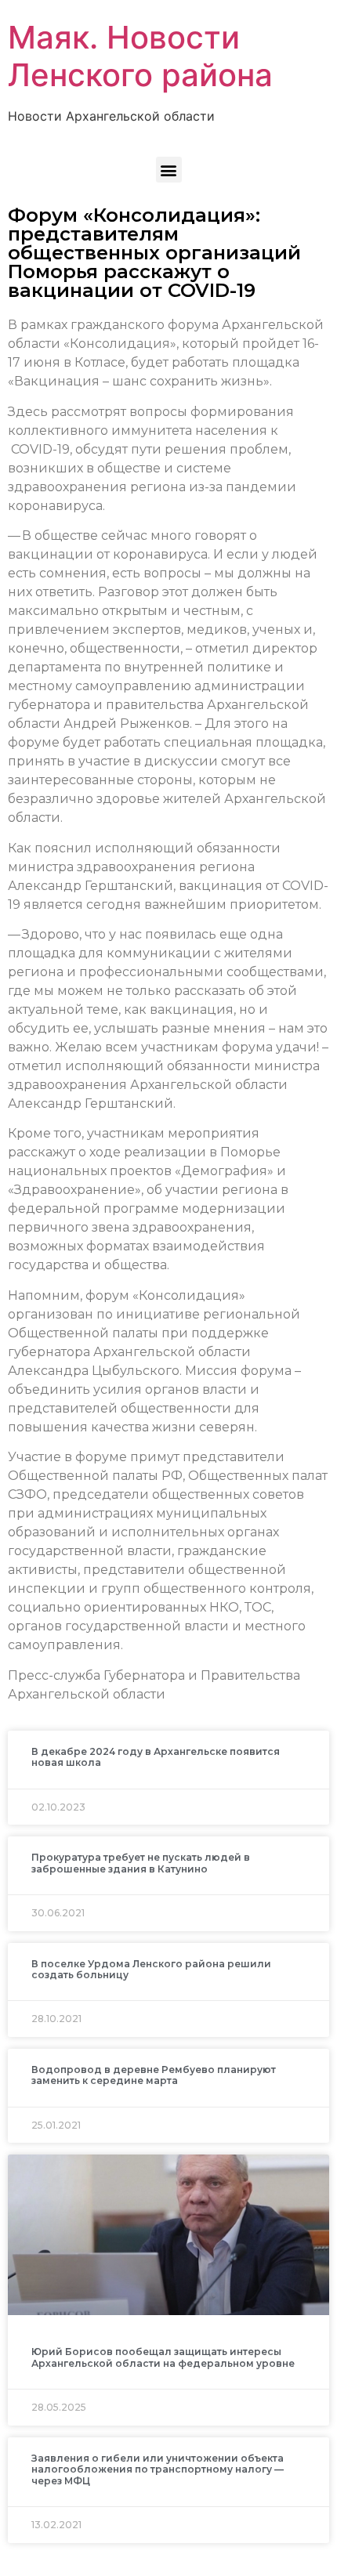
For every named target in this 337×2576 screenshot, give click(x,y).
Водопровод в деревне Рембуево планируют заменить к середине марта (154, 2075)
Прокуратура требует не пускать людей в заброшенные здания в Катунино (141, 1863)
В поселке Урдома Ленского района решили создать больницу (151, 1969)
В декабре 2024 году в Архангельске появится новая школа (156, 1757)
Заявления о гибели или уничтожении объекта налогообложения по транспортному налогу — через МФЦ (158, 2469)
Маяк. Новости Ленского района (140, 56)
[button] (169, 170)
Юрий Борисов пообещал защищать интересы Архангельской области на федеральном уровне (163, 2357)
